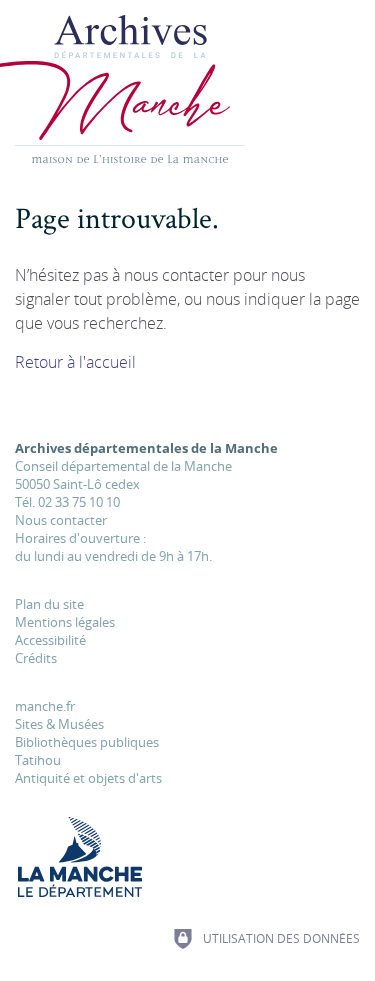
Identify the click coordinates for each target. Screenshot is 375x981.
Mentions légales (65, 622)
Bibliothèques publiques (87, 742)
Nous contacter (61, 520)
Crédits (36, 658)
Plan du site (49, 604)
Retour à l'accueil (75, 362)
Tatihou (38, 760)
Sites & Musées (59, 724)
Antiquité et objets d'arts (88, 778)
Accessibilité (50, 640)
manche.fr (45, 706)
